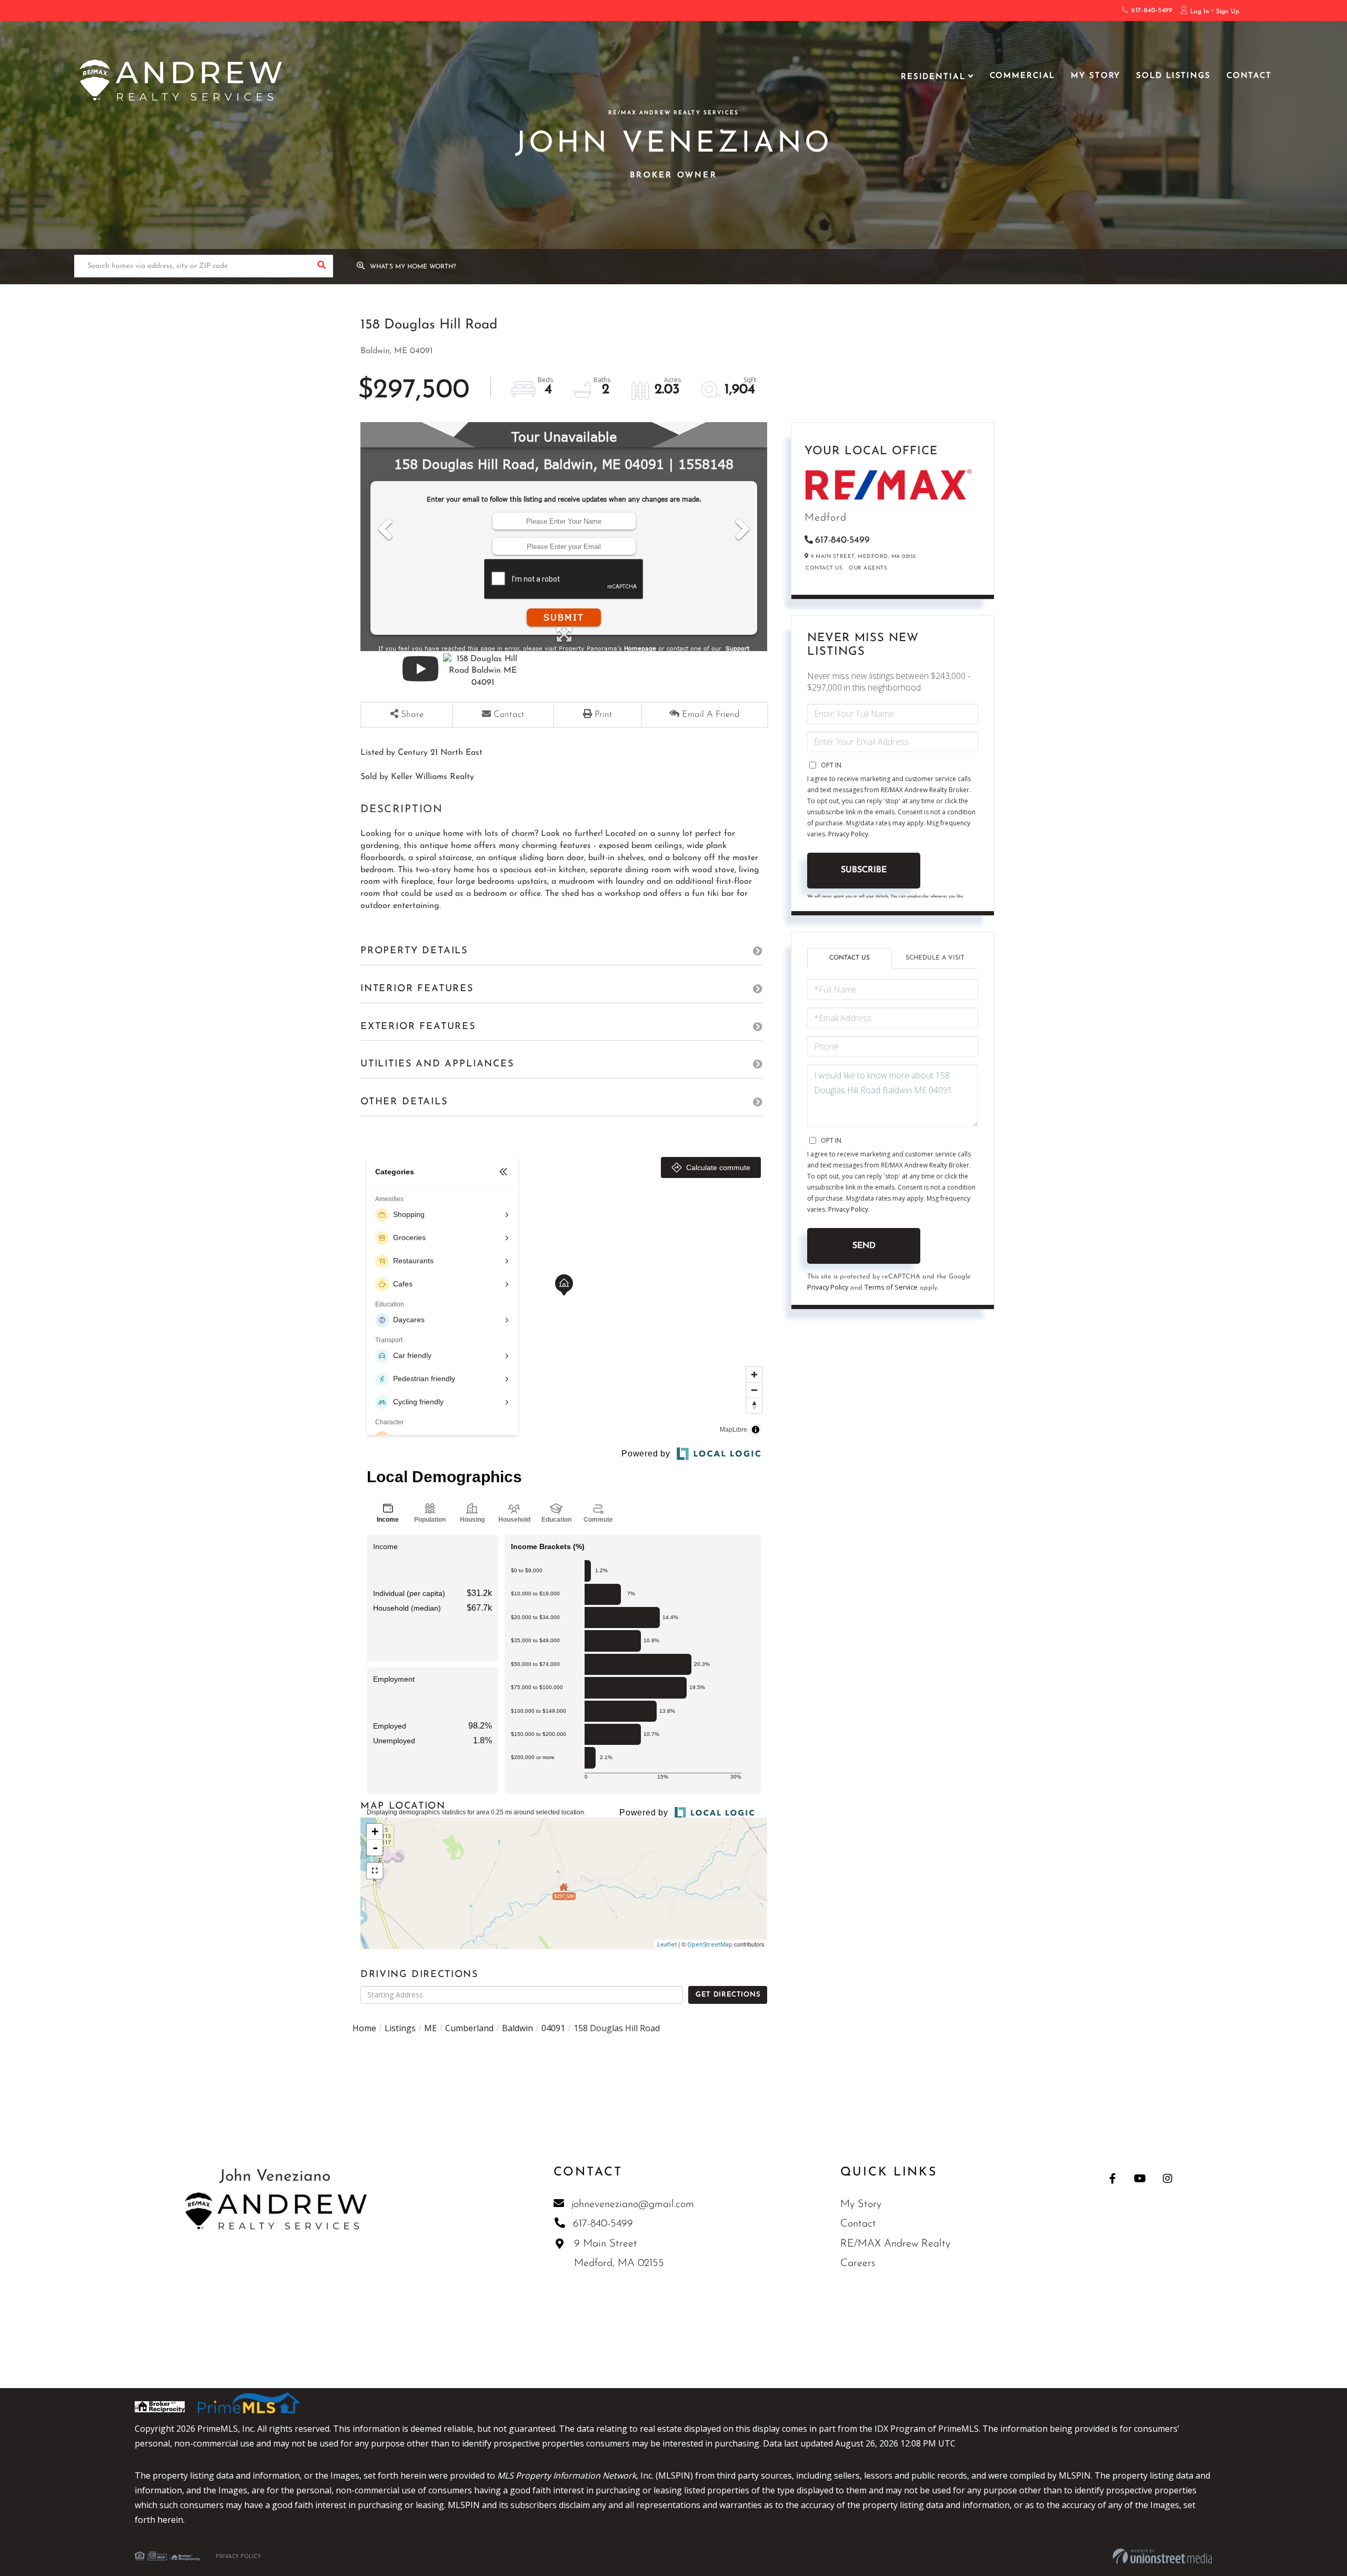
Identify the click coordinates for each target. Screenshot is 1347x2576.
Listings (400, 2028)
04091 (553, 2028)
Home (364, 2028)
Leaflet (667, 1944)
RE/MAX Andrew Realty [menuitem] (895, 2244)
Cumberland (469, 2028)
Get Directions (728, 1995)
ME (430, 2028)
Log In (1200, 12)
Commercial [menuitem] (1023, 76)
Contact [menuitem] (1249, 76)
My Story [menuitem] (1095, 76)
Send (864, 1246)
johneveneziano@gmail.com (633, 2204)
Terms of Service (891, 1287)
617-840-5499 (1150, 11)
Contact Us (824, 568)
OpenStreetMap (710, 1944)
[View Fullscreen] (375, 1871)
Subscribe (864, 870)
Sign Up (1228, 12)
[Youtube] (1140, 2178)
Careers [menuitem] (858, 2263)
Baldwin (517, 2028)
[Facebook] (1113, 2178)
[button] (322, 266)
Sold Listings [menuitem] (1173, 76)
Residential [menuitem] (933, 77)
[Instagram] (1167, 2178)
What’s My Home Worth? (413, 267)
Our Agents (868, 568)
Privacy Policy (848, 834)
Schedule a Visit (935, 958)
